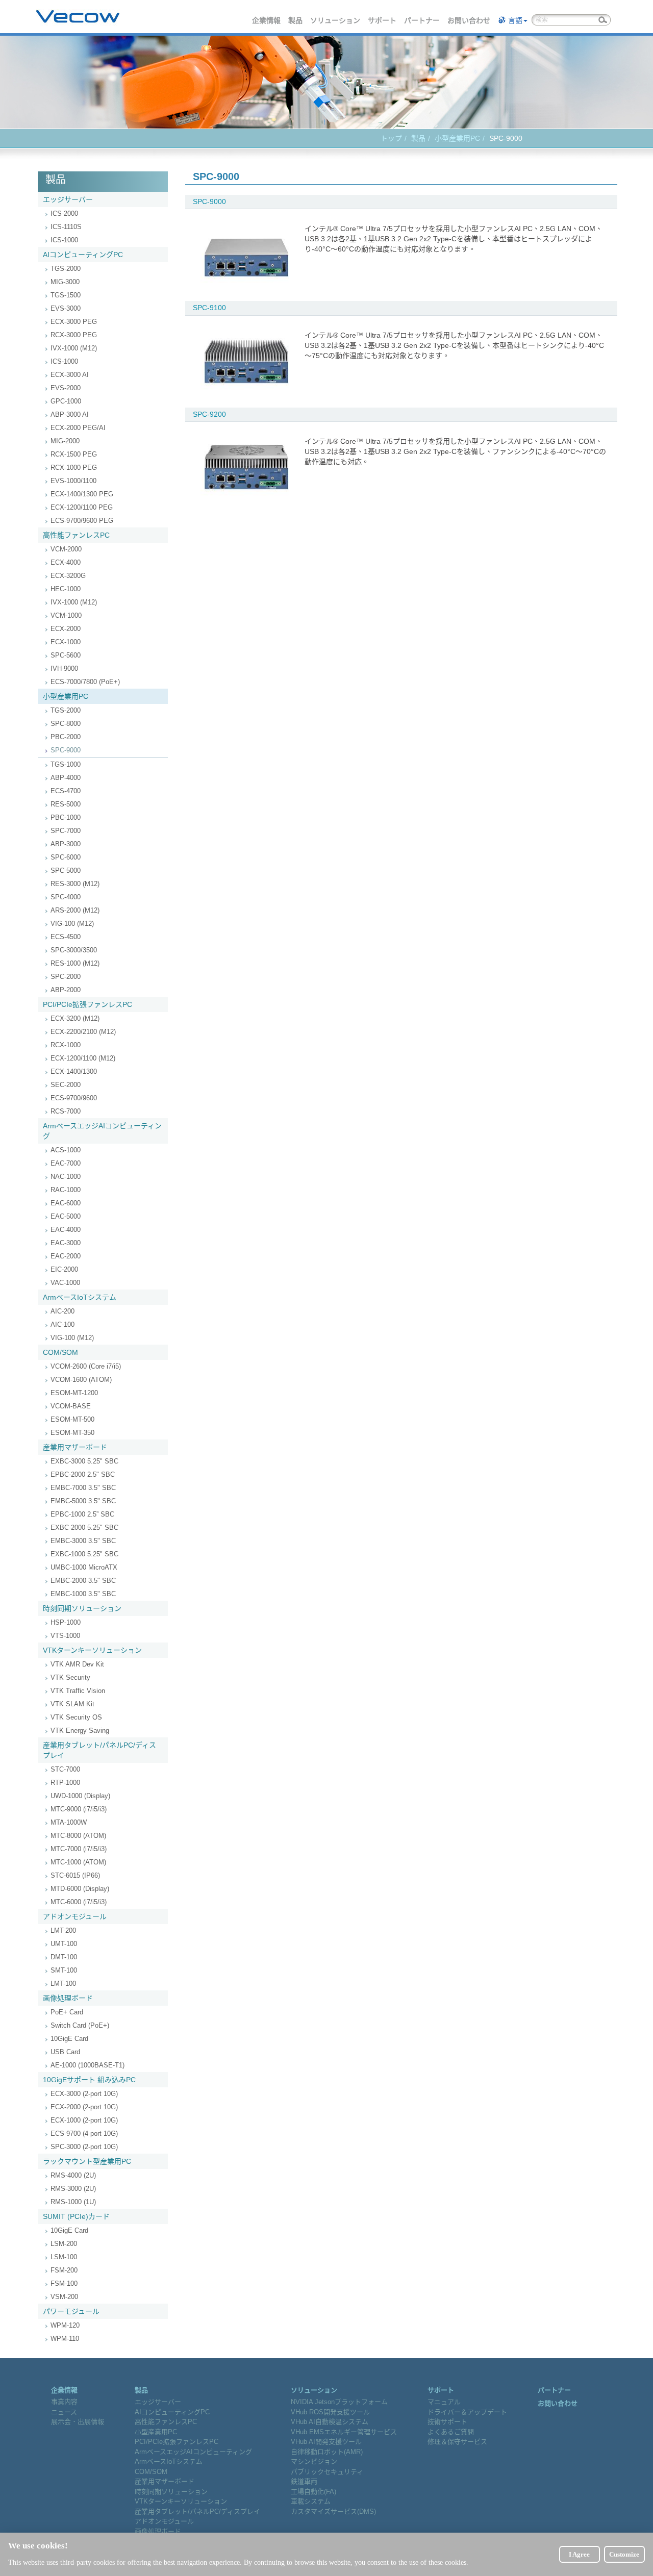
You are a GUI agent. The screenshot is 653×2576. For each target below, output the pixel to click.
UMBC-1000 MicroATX (84, 1567)
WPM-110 (65, 2339)
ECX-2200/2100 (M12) (83, 1032)
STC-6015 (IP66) (75, 1875)
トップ (391, 138)
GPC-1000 (66, 401)
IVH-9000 (64, 668)
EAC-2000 (66, 1256)
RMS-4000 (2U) (73, 2175)
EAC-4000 (66, 1230)
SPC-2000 (66, 977)
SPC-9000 (66, 750)
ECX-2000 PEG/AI (78, 428)
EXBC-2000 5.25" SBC (84, 1527)
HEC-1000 (66, 589)
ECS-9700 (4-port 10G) (84, 2133)
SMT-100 (64, 1970)
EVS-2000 (66, 388)
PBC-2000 (66, 737)
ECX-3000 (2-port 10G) (84, 2094)
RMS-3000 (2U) (73, 2189)
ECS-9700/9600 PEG (82, 521)
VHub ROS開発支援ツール (330, 2412)
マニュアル (444, 2402)
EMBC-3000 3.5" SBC (83, 1541)
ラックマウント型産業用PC (87, 2161)
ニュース (64, 2412)
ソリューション (336, 20)
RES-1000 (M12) (75, 963)
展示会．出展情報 (78, 2422)
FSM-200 (64, 2270)
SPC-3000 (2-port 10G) (84, 2147)
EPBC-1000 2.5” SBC (82, 1514)
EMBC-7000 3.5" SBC (83, 1488)
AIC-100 (62, 1324)
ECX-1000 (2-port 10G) (84, 2120)
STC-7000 (65, 1769)
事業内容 (64, 2402)
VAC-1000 (65, 1283)
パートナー (422, 20)
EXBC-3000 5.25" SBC (84, 1461)
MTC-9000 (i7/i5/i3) (79, 1809)
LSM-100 (64, 2257)
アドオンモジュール (75, 1916)
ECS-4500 (66, 937)
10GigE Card (69, 2039)
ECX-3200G (68, 576)
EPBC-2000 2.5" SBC (83, 1474)
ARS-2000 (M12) (75, 910)
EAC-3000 (66, 1243)
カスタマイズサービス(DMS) (333, 2511)
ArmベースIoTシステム (80, 1297)
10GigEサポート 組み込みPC (89, 2080)
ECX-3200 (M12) (75, 1018)
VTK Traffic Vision (78, 1691)
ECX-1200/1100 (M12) (83, 1058)
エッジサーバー (68, 199)
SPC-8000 (66, 724)
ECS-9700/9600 (74, 1098)
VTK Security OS (76, 1717)
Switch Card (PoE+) (80, 2025)
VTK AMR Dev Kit (77, 1664)
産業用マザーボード (75, 1447)
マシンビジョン (314, 2461)
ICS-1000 (64, 240)
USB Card (65, 2052)
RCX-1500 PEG (74, 454)
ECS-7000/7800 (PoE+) (85, 682)
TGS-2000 (66, 269)
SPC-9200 (209, 414)
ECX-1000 (66, 642)
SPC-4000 (66, 897)
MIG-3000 (65, 282)
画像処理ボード (68, 1998)
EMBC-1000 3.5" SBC (83, 1594)
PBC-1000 (66, 817)
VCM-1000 (66, 615)
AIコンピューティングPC (83, 255)
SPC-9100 (209, 308)
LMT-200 (63, 1930)
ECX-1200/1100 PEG (82, 507)
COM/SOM (60, 1352)
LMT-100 (63, 1984)
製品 (296, 20)
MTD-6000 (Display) (80, 1889)
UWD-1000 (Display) (80, 1796)
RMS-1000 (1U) (73, 2202)
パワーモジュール (71, 2311)
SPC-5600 (66, 655)
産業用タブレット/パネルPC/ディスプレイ (99, 1750)
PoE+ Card (67, 2012)
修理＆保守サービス (457, 2442)
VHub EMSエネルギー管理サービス (344, 2432)
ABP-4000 (66, 778)
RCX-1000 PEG (74, 468)
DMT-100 (64, 1957)
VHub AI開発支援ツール (326, 2442)
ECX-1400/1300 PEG (82, 494)
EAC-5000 (66, 1216)
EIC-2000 (64, 1269)
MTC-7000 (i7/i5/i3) (79, 1849)
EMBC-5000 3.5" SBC (83, 1501)
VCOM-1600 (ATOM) (81, 1380)
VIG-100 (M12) (72, 924)
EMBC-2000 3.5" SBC (83, 1581)
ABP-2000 (66, 990)
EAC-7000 (66, 1163)
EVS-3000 (66, 308)
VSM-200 (64, 2297)
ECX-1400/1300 (74, 1071)
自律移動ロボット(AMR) (327, 2452)
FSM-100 (64, 2283)
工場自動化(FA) (313, 2492)
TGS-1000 (66, 764)
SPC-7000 (66, 831)
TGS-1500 (66, 295)
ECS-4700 (66, 791)
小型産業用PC (457, 138)
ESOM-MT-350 (72, 1433)
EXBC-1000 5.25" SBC (84, 1554)
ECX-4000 (66, 562)
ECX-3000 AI (70, 375)
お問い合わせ (469, 20)
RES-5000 (66, 804)
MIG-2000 (65, 441)
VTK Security (70, 1677)
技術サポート (447, 2422)
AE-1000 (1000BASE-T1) (87, 2065)
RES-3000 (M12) (75, 884)
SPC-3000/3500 (74, 950)
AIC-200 (62, 1311)
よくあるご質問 (451, 2432)
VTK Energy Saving (80, 1731)
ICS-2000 (64, 213)
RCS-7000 (66, 1111)
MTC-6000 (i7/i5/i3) (79, 1902)
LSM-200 (64, 2244)
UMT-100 (64, 1944)
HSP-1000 (66, 1622)
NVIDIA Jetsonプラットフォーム (339, 2402)
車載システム (311, 2501)
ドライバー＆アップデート (467, 2412)
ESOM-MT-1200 (74, 1393)
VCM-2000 (66, 549)
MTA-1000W (69, 1822)
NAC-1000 (66, 1177)
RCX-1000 (66, 1045)
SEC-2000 (66, 1085)
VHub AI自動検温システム (330, 2422)
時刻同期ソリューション (82, 1608)
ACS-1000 (66, 1150)
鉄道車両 (304, 2481)
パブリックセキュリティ (327, 2472)
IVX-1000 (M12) (74, 348)
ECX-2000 (66, 629)
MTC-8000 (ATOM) (78, 1836)
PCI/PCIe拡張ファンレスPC (87, 1004)
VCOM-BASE (71, 1406)
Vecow (78, 17)
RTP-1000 (65, 1783)
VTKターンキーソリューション (92, 1650)
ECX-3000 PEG (74, 322)
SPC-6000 (66, 857)
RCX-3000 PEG (74, 335)
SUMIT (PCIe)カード (76, 2216)
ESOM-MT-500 (72, 1419)
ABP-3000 (66, 844)
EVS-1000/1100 (73, 481)
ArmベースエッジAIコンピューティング (102, 1131)
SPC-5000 (66, 870)
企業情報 (267, 20)
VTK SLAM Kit (72, 1704)
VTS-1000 (65, 1636)
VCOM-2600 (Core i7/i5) (86, 1366)
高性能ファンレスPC (76, 535)
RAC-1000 (66, 1190)
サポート (383, 20)
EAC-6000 (66, 1203)
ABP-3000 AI (70, 414)
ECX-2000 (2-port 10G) (84, 2107)
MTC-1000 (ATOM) (78, 1862)
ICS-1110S (66, 227)
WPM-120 (65, 2325)
